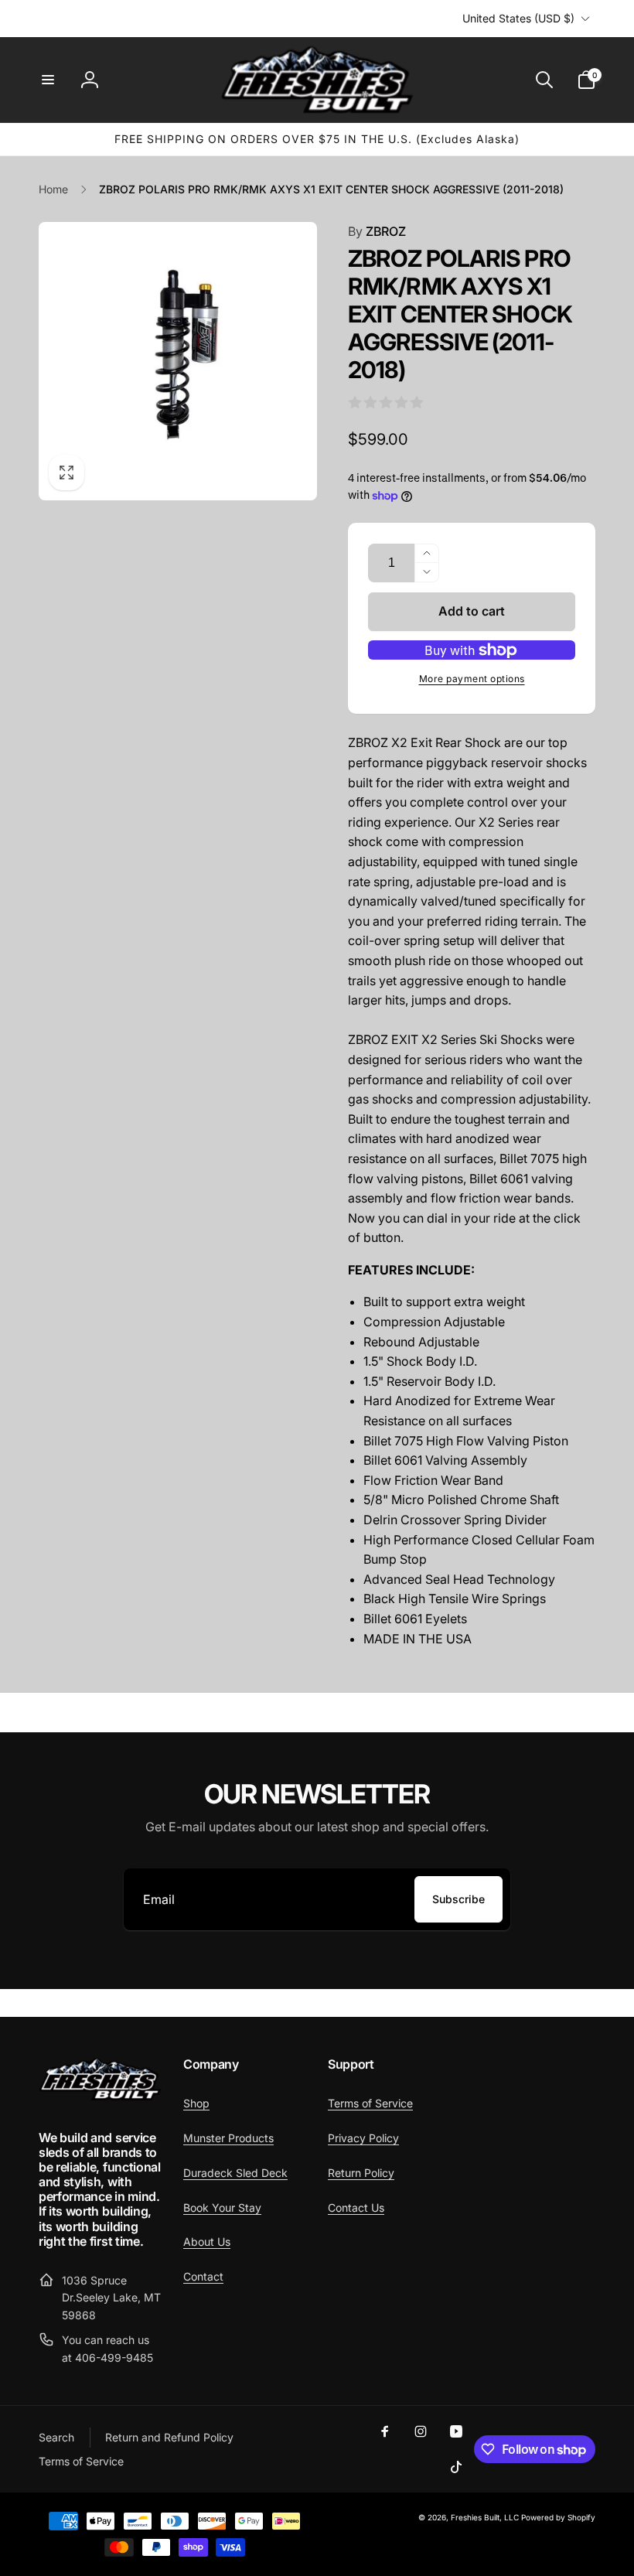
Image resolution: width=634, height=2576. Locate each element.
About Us (207, 2242)
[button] (48, 80)
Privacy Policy (363, 2138)
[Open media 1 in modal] (178, 361)
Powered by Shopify (558, 2517)
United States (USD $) (518, 18)
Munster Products (228, 2138)
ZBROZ (377, 231)
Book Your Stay (222, 2208)
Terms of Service (370, 2103)
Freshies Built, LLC (485, 2517)
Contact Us (356, 2208)
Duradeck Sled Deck (235, 2173)
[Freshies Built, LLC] (100, 2097)
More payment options (472, 679)
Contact (203, 2276)
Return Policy (361, 2173)
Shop (196, 2103)
